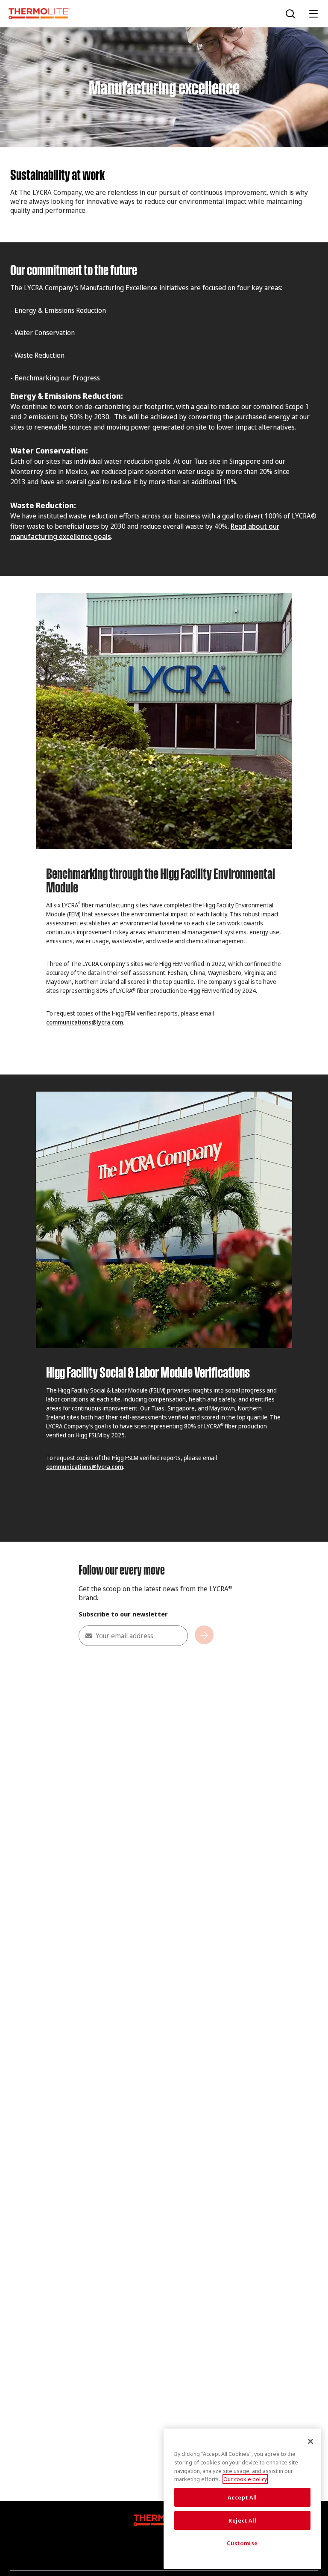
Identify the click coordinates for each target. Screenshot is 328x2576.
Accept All (242, 2497)
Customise (242, 2543)
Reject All (243, 2520)
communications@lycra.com (85, 1022)
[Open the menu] (313, 14)
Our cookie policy (245, 2479)
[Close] (310, 2441)
